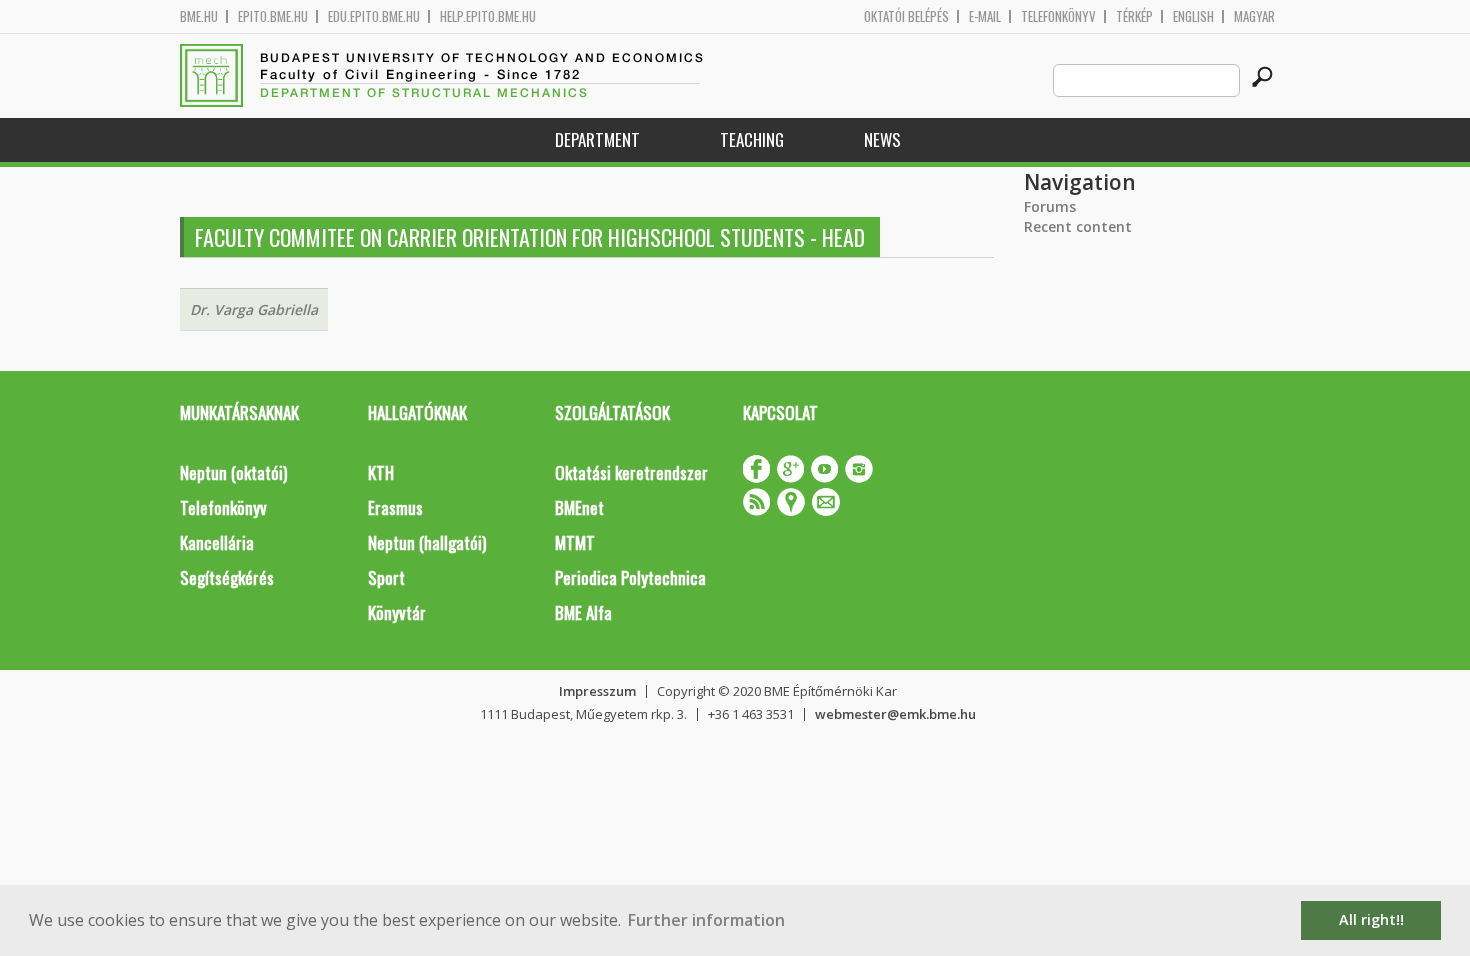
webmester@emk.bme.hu (895, 714)
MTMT (575, 542)
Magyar (1254, 16)
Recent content (1078, 226)
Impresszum (597, 691)
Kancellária (217, 542)
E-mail (985, 16)
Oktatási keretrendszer (631, 472)
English (1193, 16)
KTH (381, 472)
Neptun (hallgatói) (427, 542)
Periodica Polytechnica (630, 577)
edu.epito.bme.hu (374, 16)
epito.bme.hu (273, 16)
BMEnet (579, 507)
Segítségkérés (227, 577)
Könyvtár (397, 612)
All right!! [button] (1371, 919)
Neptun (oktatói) (233, 472)
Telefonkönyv (1058, 16)
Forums (1050, 206)
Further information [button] (706, 920)
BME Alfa (583, 612)
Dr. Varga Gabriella (254, 309)
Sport (386, 577)
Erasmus (395, 507)
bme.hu (199, 16)
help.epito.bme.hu (488, 16)
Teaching (752, 139)
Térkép (1134, 16)
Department (597, 139)
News (882, 139)
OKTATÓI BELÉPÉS (906, 16)
